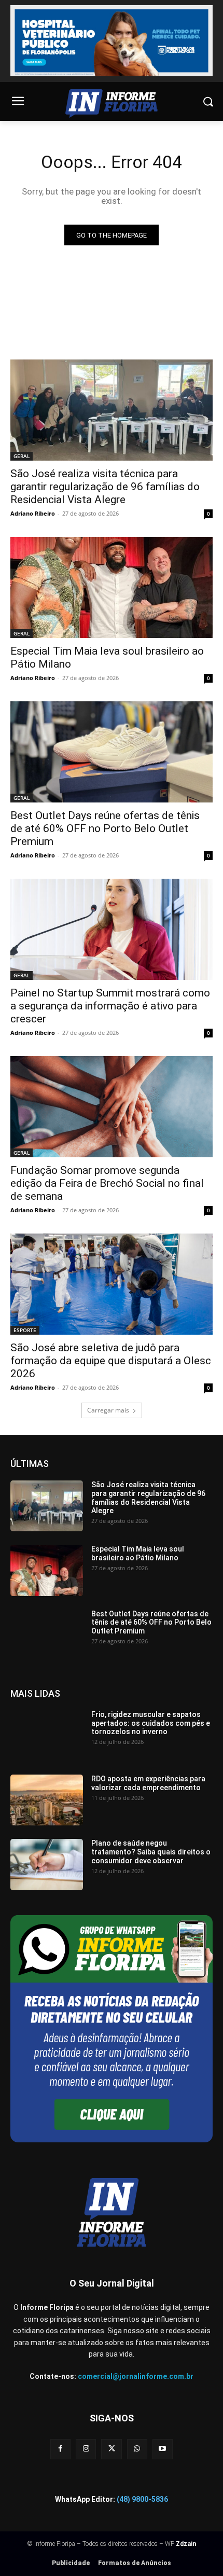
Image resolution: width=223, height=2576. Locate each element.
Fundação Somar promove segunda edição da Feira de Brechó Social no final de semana (107, 1183)
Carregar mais (108, 1410)
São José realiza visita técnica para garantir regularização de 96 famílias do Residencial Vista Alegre (105, 487)
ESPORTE (25, 1330)
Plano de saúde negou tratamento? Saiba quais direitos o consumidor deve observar (151, 1852)
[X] (111, 2449)
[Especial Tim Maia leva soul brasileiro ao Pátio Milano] (112, 587)
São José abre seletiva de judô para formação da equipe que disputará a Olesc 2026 (111, 1361)
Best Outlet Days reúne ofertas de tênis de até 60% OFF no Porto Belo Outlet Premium (105, 828)
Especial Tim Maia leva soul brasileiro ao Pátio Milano (138, 1553)
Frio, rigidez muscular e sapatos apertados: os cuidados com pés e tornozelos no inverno (151, 1723)
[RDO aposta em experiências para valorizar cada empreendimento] (47, 1800)
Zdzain (186, 2544)
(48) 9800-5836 (142, 2499)
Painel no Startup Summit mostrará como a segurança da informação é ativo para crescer (110, 1006)
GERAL (22, 456)
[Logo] (112, 103)
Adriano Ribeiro (33, 513)
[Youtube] (163, 2449)
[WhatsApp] (137, 2449)
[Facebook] (60, 2449)
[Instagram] (86, 2449)
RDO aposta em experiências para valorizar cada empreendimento (148, 1783)
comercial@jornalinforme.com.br (136, 2376)
